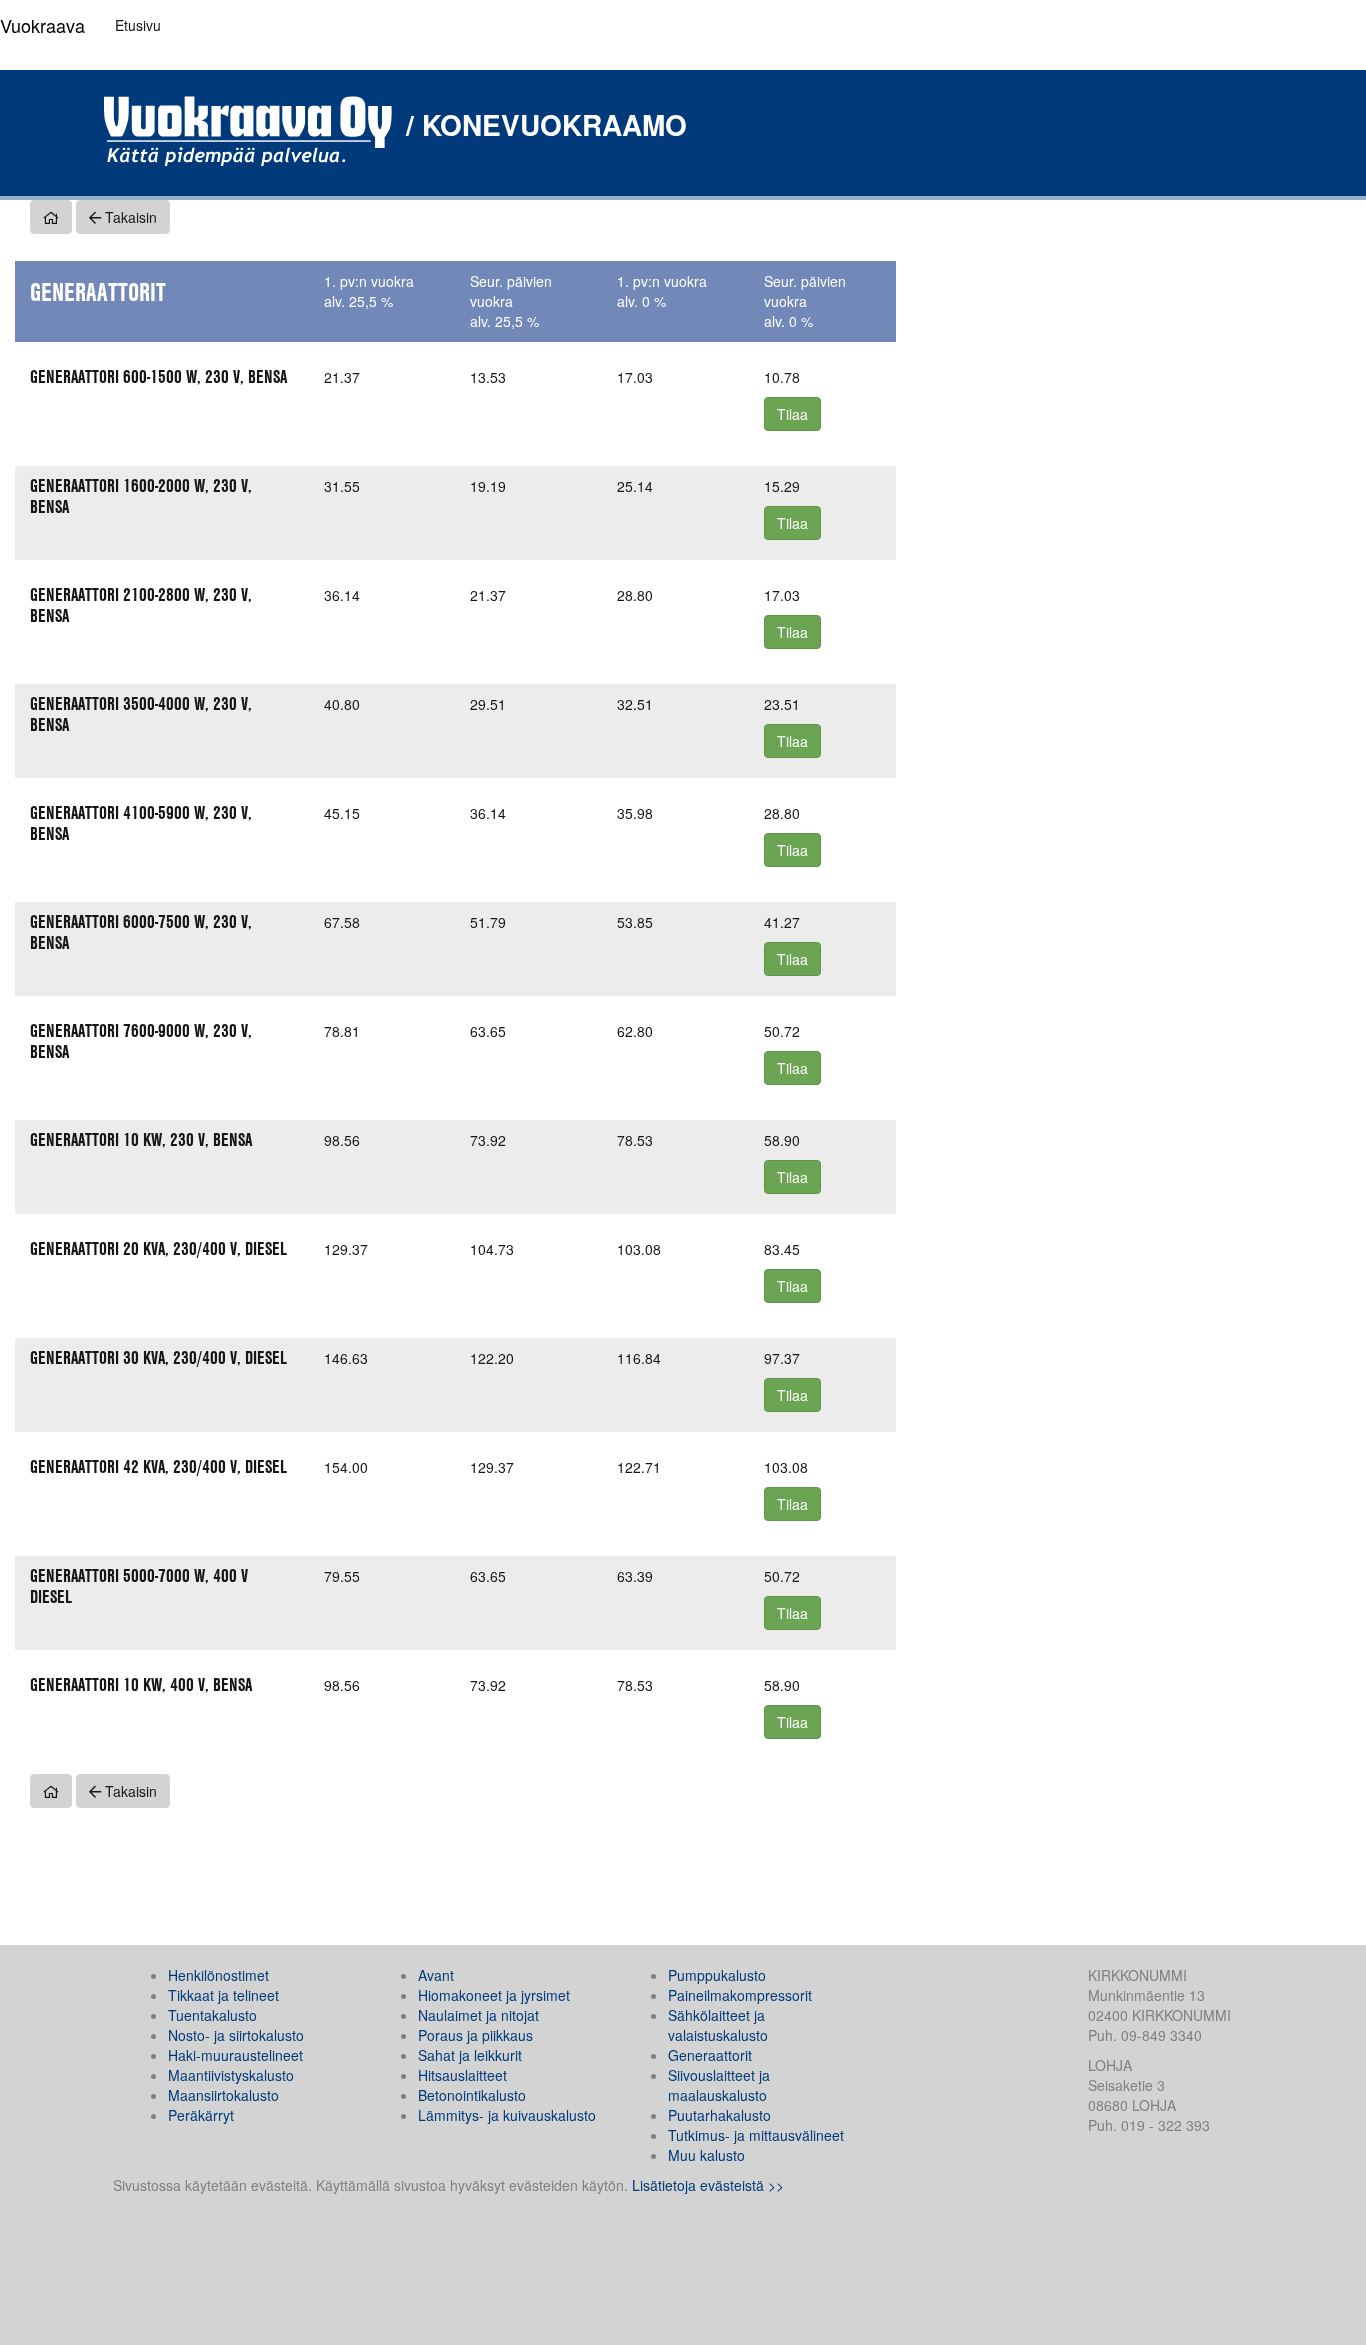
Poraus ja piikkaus (475, 2035)
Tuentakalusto (212, 2015)
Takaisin (129, 217)
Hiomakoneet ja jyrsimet (494, 1995)
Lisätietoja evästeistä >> (708, 2185)
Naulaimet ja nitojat (478, 2015)
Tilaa (792, 414)
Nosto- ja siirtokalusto (236, 2035)
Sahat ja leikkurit (470, 2055)
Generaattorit (710, 2055)
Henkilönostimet (218, 1975)
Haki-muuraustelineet (235, 2055)
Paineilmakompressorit (740, 1995)
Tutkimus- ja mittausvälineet (756, 2135)
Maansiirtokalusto (223, 2095)
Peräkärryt (201, 2115)
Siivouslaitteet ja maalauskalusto (719, 2085)
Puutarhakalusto (719, 2115)
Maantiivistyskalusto (231, 2075)
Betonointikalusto (472, 2095)
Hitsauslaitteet (462, 2075)
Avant (436, 1975)
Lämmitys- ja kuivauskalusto (507, 2115)
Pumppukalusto (717, 1975)
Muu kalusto (706, 2155)
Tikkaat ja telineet (223, 1995)
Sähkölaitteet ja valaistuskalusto (718, 2025)
